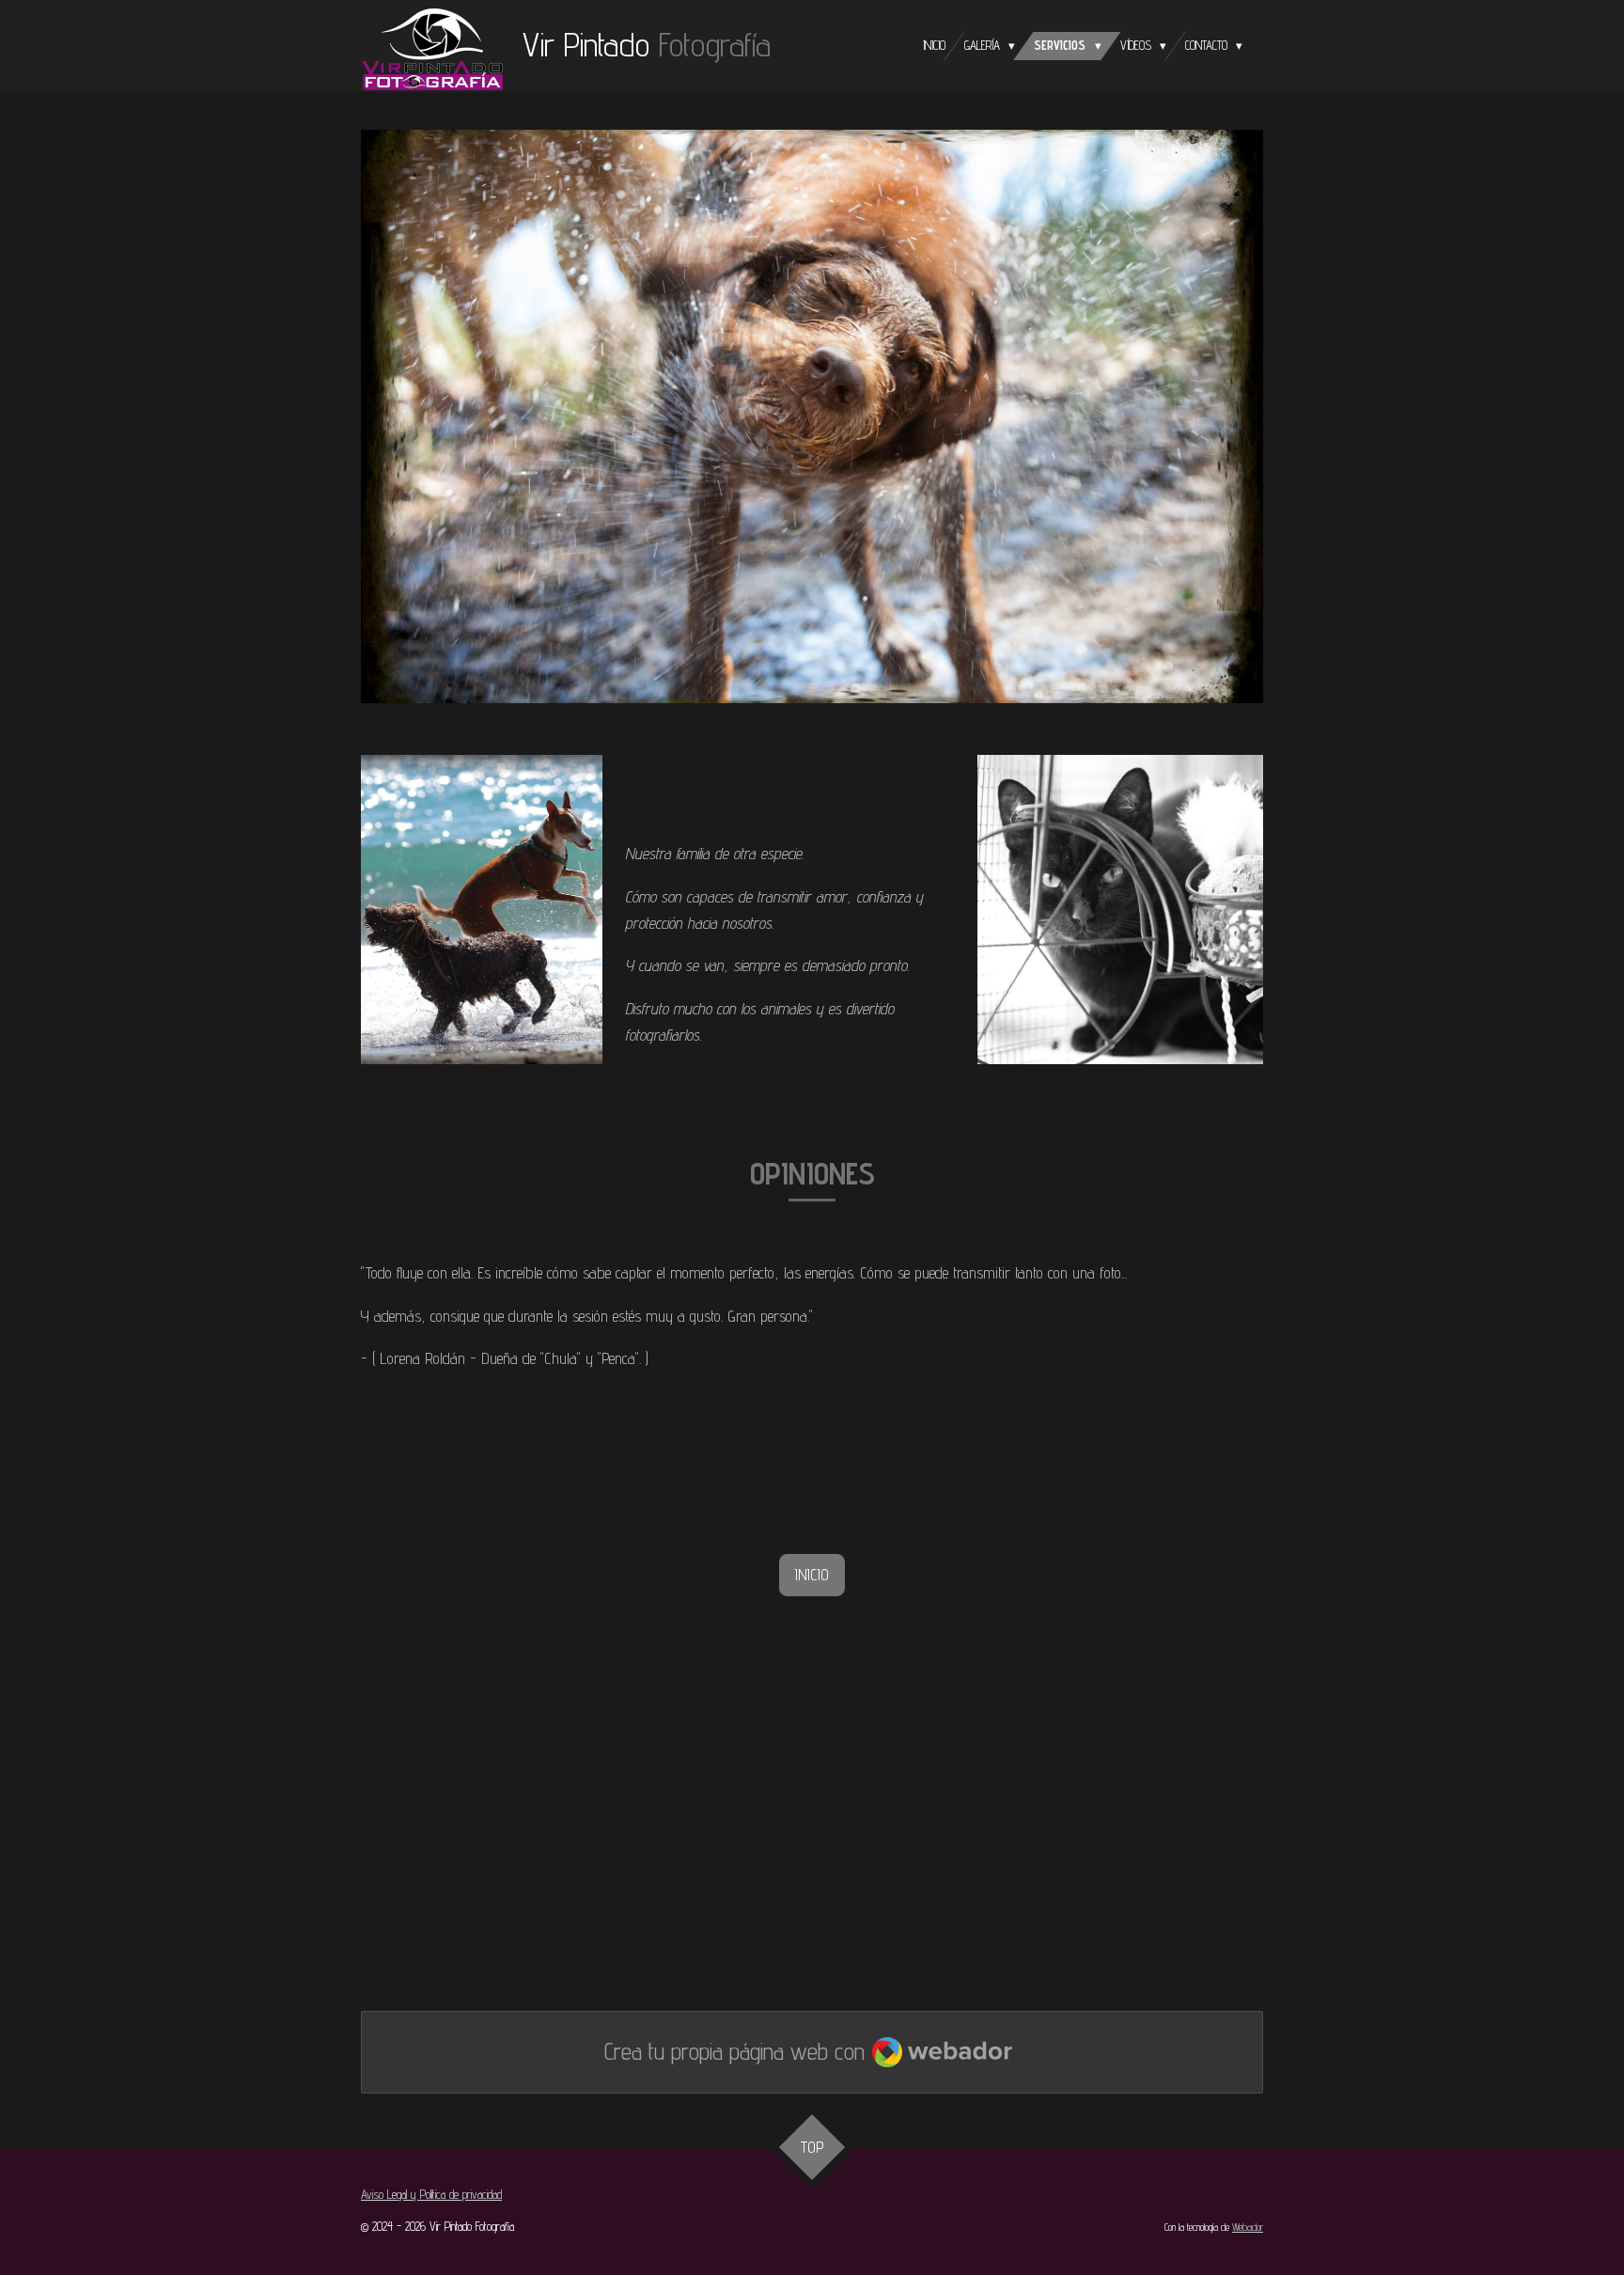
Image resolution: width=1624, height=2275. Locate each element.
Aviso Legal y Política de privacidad (431, 2194)
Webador (1248, 2228)
